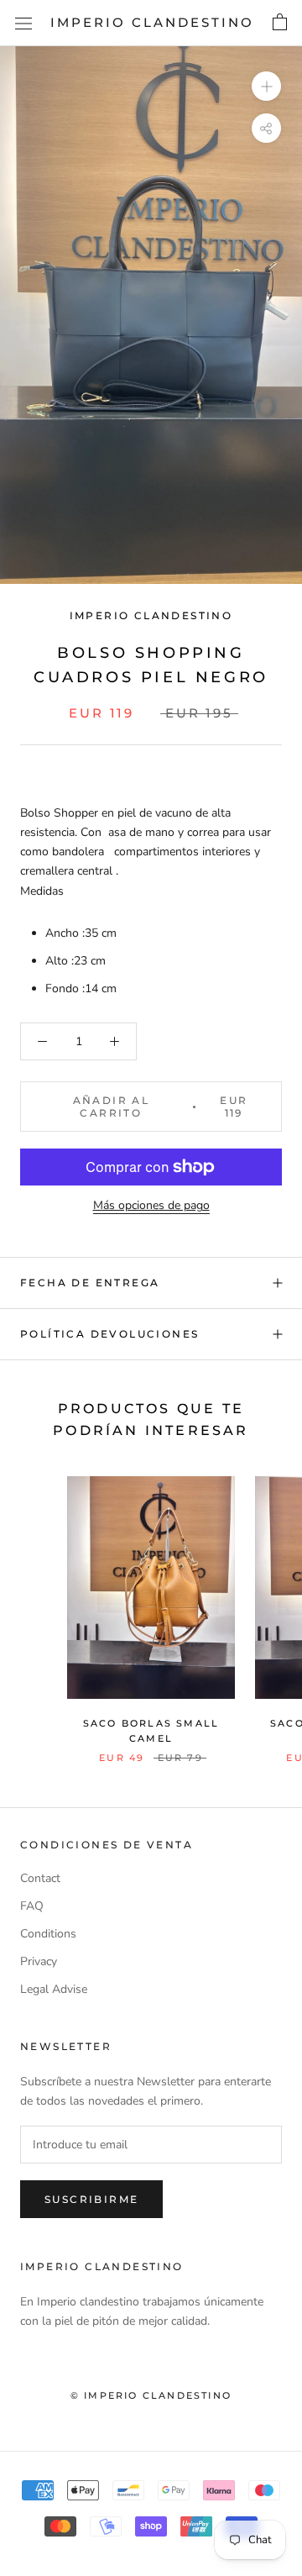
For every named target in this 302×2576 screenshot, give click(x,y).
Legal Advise (54, 1989)
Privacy (39, 1961)
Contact (40, 1878)
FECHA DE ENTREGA (90, 1283)
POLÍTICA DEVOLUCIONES (109, 1334)
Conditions (48, 1934)
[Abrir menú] (23, 23)
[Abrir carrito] (280, 23)
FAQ (32, 1906)
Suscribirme (91, 2199)
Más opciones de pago (151, 1205)
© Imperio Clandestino (151, 2395)
